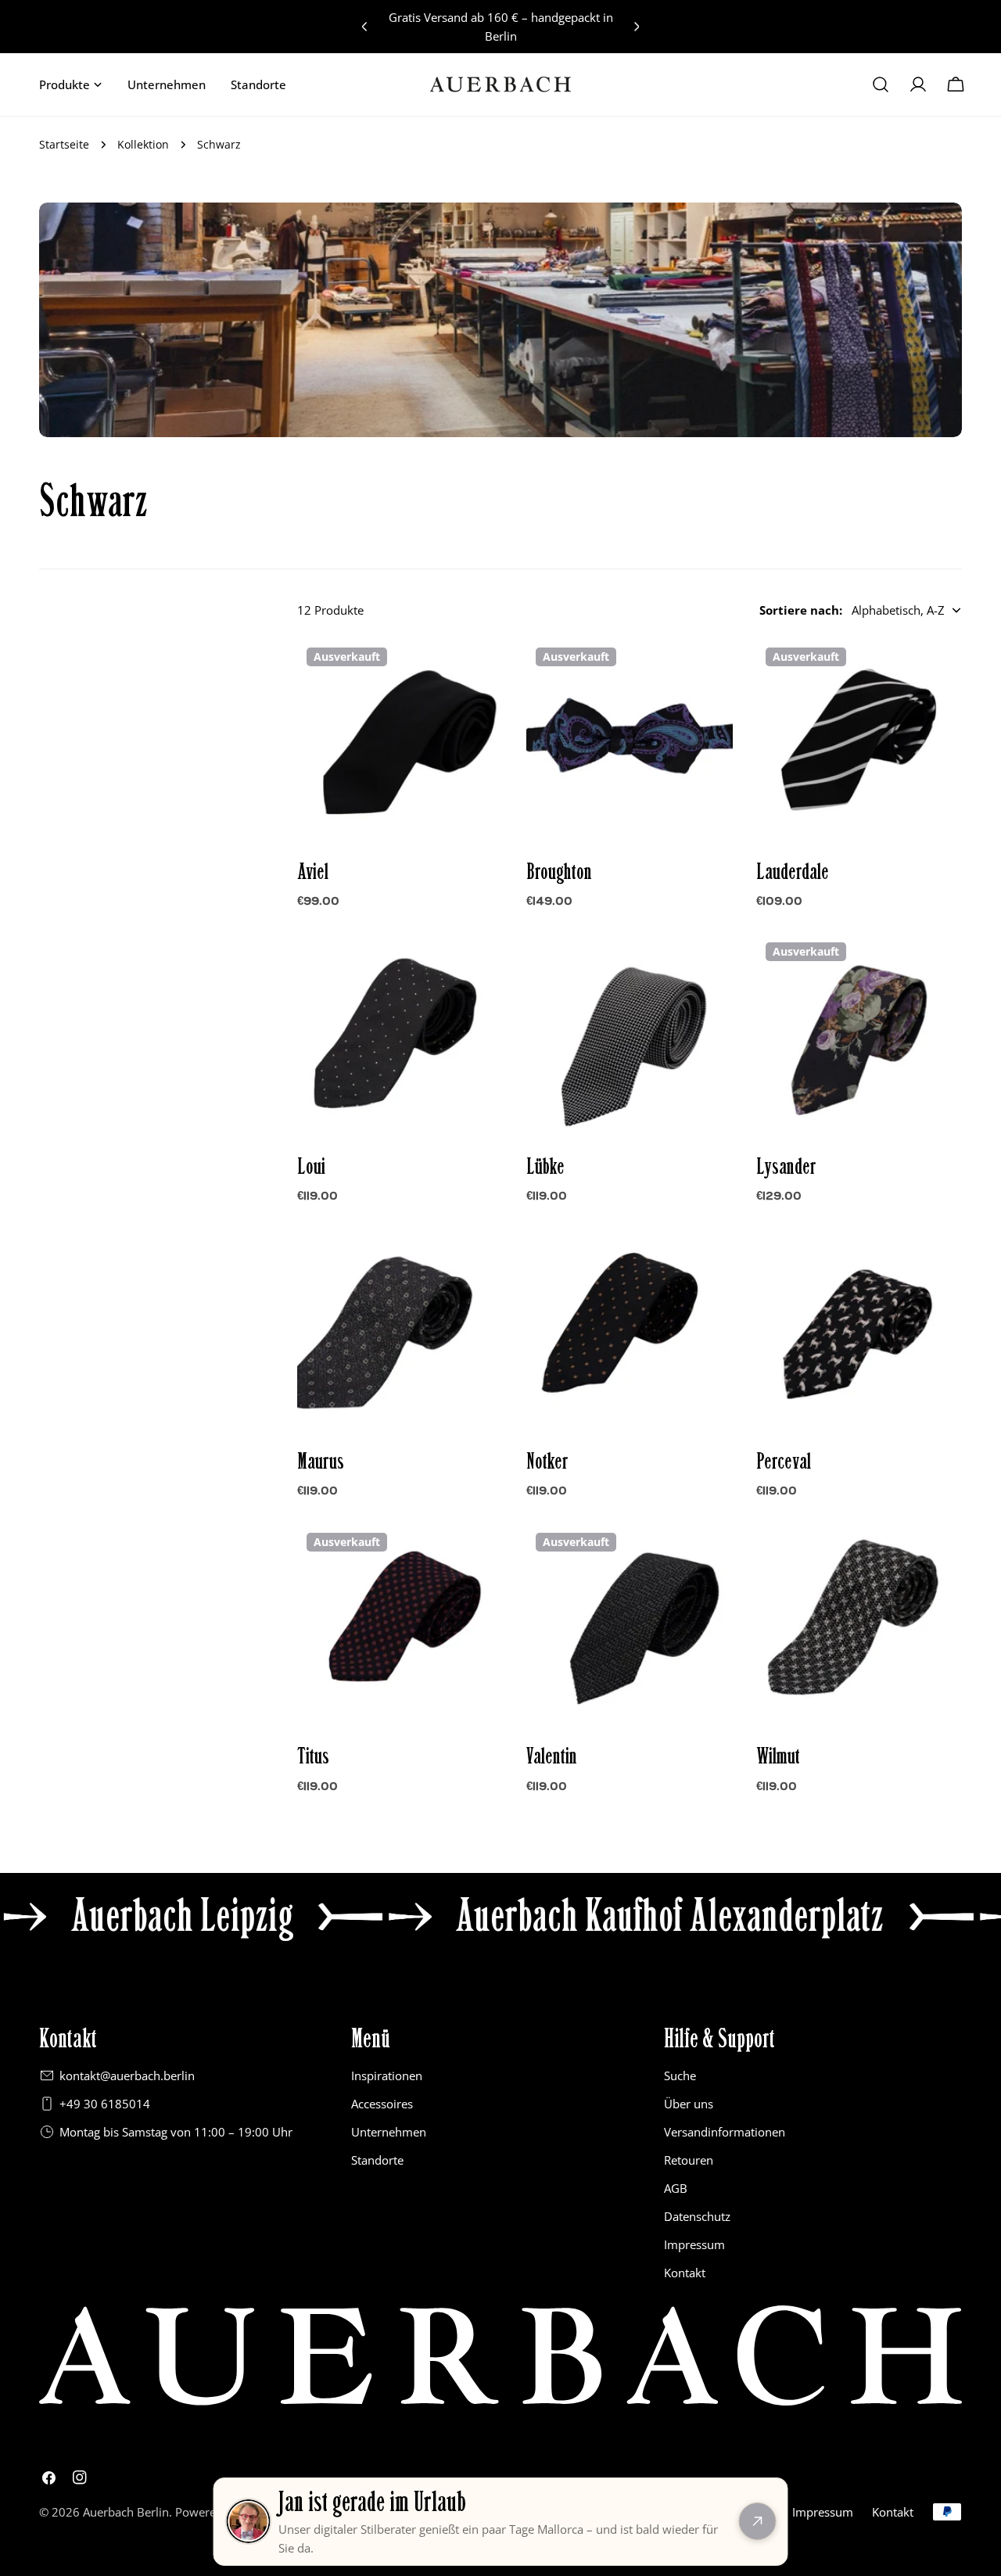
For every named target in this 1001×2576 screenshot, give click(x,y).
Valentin (552, 1756)
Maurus (321, 1462)
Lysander (786, 1167)
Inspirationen (387, 2076)
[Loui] (400, 1036)
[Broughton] (629, 741)
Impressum (694, 2244)
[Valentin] (629, 1626)
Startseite (64, 145)
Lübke (545, 1167)
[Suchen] (881, 84)
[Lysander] (859, 1036)
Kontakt (685, 2273)
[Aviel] (400, 741)
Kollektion (143, 145)
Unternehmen (389, 2132)
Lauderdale (793, 872)
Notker (547, 1462)
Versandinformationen (725, 2132)
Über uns (689, 2104)
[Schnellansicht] (480, 673)
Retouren (689, 2160)
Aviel (313, 872)
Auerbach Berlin (126, 2512)
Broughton (559, 872)
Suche (680, 2076)
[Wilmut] (859, 1626)
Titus (313, 1756)
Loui (311, 1167)
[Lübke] (629, 1036)
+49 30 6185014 (105, 2104)
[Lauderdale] (859, 741)
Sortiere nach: (801, 610)
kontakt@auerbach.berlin (127, 2076)
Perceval (784, 1462)
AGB (676, 2188)
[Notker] (629, 1331)
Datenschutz (697, 2216)
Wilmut (778, 1756)
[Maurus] (400, 1331)
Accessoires (382, 2104)
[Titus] (400, 1626)
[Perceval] (859, 1331)
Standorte (377, 2160)
